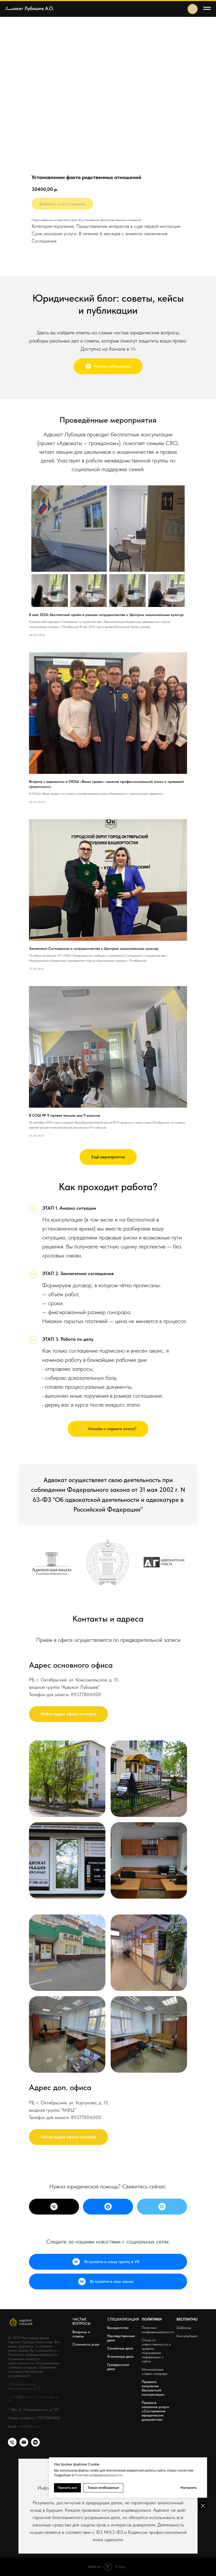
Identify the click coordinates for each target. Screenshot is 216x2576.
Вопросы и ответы (81, 2334)
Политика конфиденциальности (158, 2330)
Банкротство (118, 2328)
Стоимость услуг (86, 2344)
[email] (24, 2445)
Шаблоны (184, 2328)
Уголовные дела (120, 2356)
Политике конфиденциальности (98, 2475)
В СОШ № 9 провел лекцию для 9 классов (65, 1115)
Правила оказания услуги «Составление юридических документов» (155, 2411)
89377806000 (86, 1694)
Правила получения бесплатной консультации (153, 2388)
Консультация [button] (187, 2336)
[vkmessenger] (35, 2445)
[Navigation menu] (9, 8)
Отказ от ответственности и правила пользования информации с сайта (156, 2351)
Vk (133, 349)
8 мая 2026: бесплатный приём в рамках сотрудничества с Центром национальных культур (106, 615)
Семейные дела (120, 2348)
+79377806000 (48, 2418)
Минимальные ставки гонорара (154, 2371)
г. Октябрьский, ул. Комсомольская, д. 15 (24, 2386)
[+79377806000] (54, 2207)
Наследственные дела (121, 2338)
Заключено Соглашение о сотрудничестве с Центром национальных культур (94, 948)
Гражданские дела (118, 2367)
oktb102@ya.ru (29, 2426)
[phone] (12, 2445)
